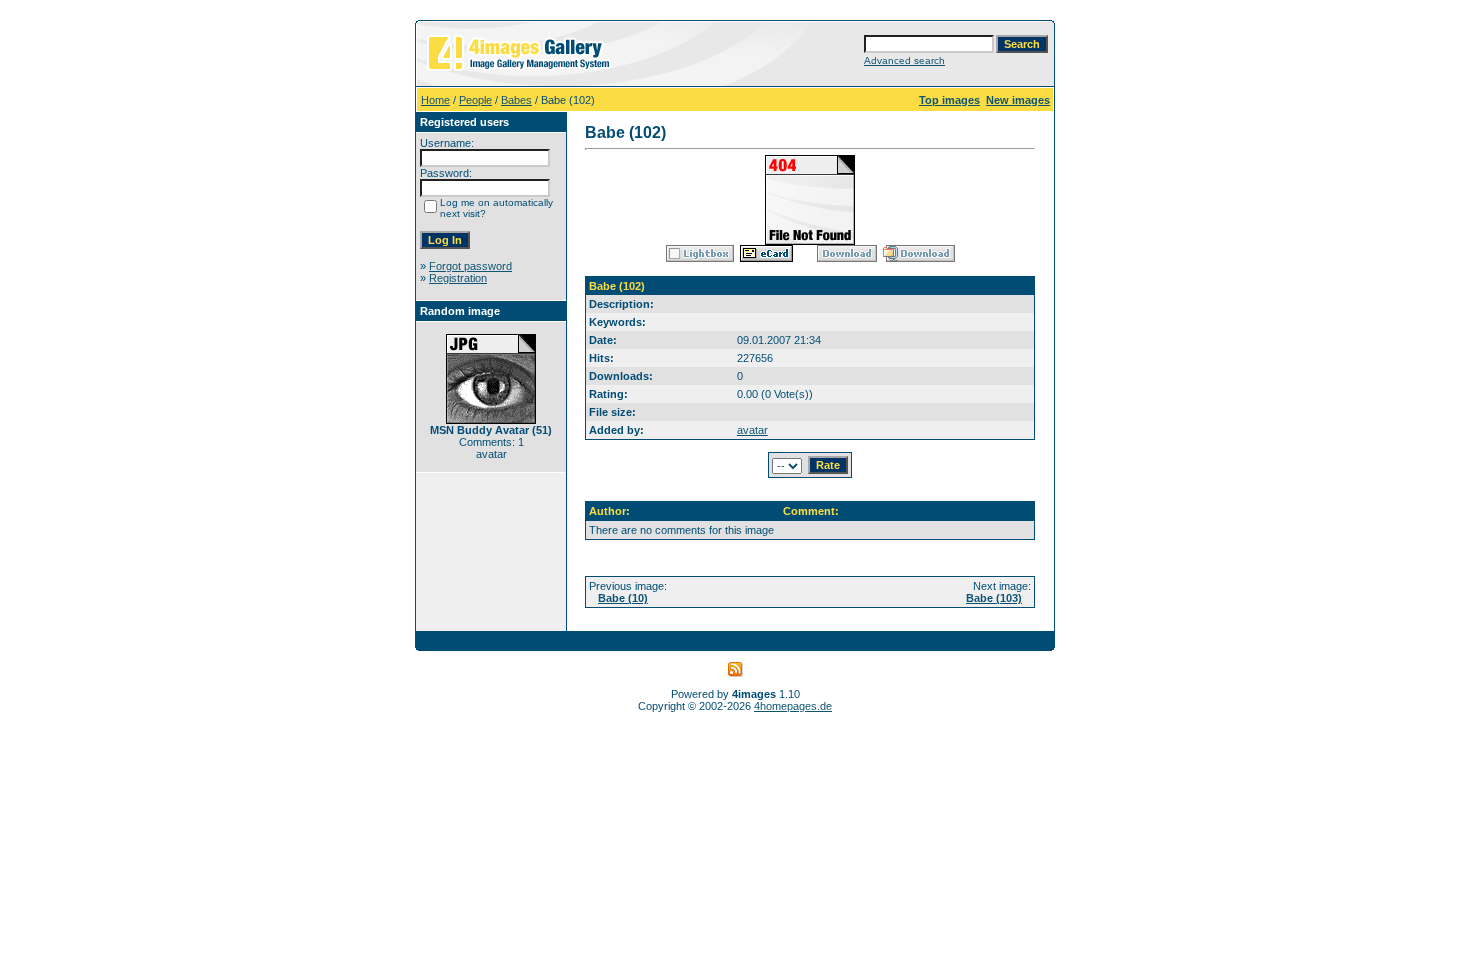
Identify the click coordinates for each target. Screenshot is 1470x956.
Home (435, 100)
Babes (516, 100)
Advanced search (904, 60)
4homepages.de (793, 706)
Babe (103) (994, 598)
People (475, 100)
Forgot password (470, 266)
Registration (458, 278)
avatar (752, 430)
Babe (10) (623, 598)
